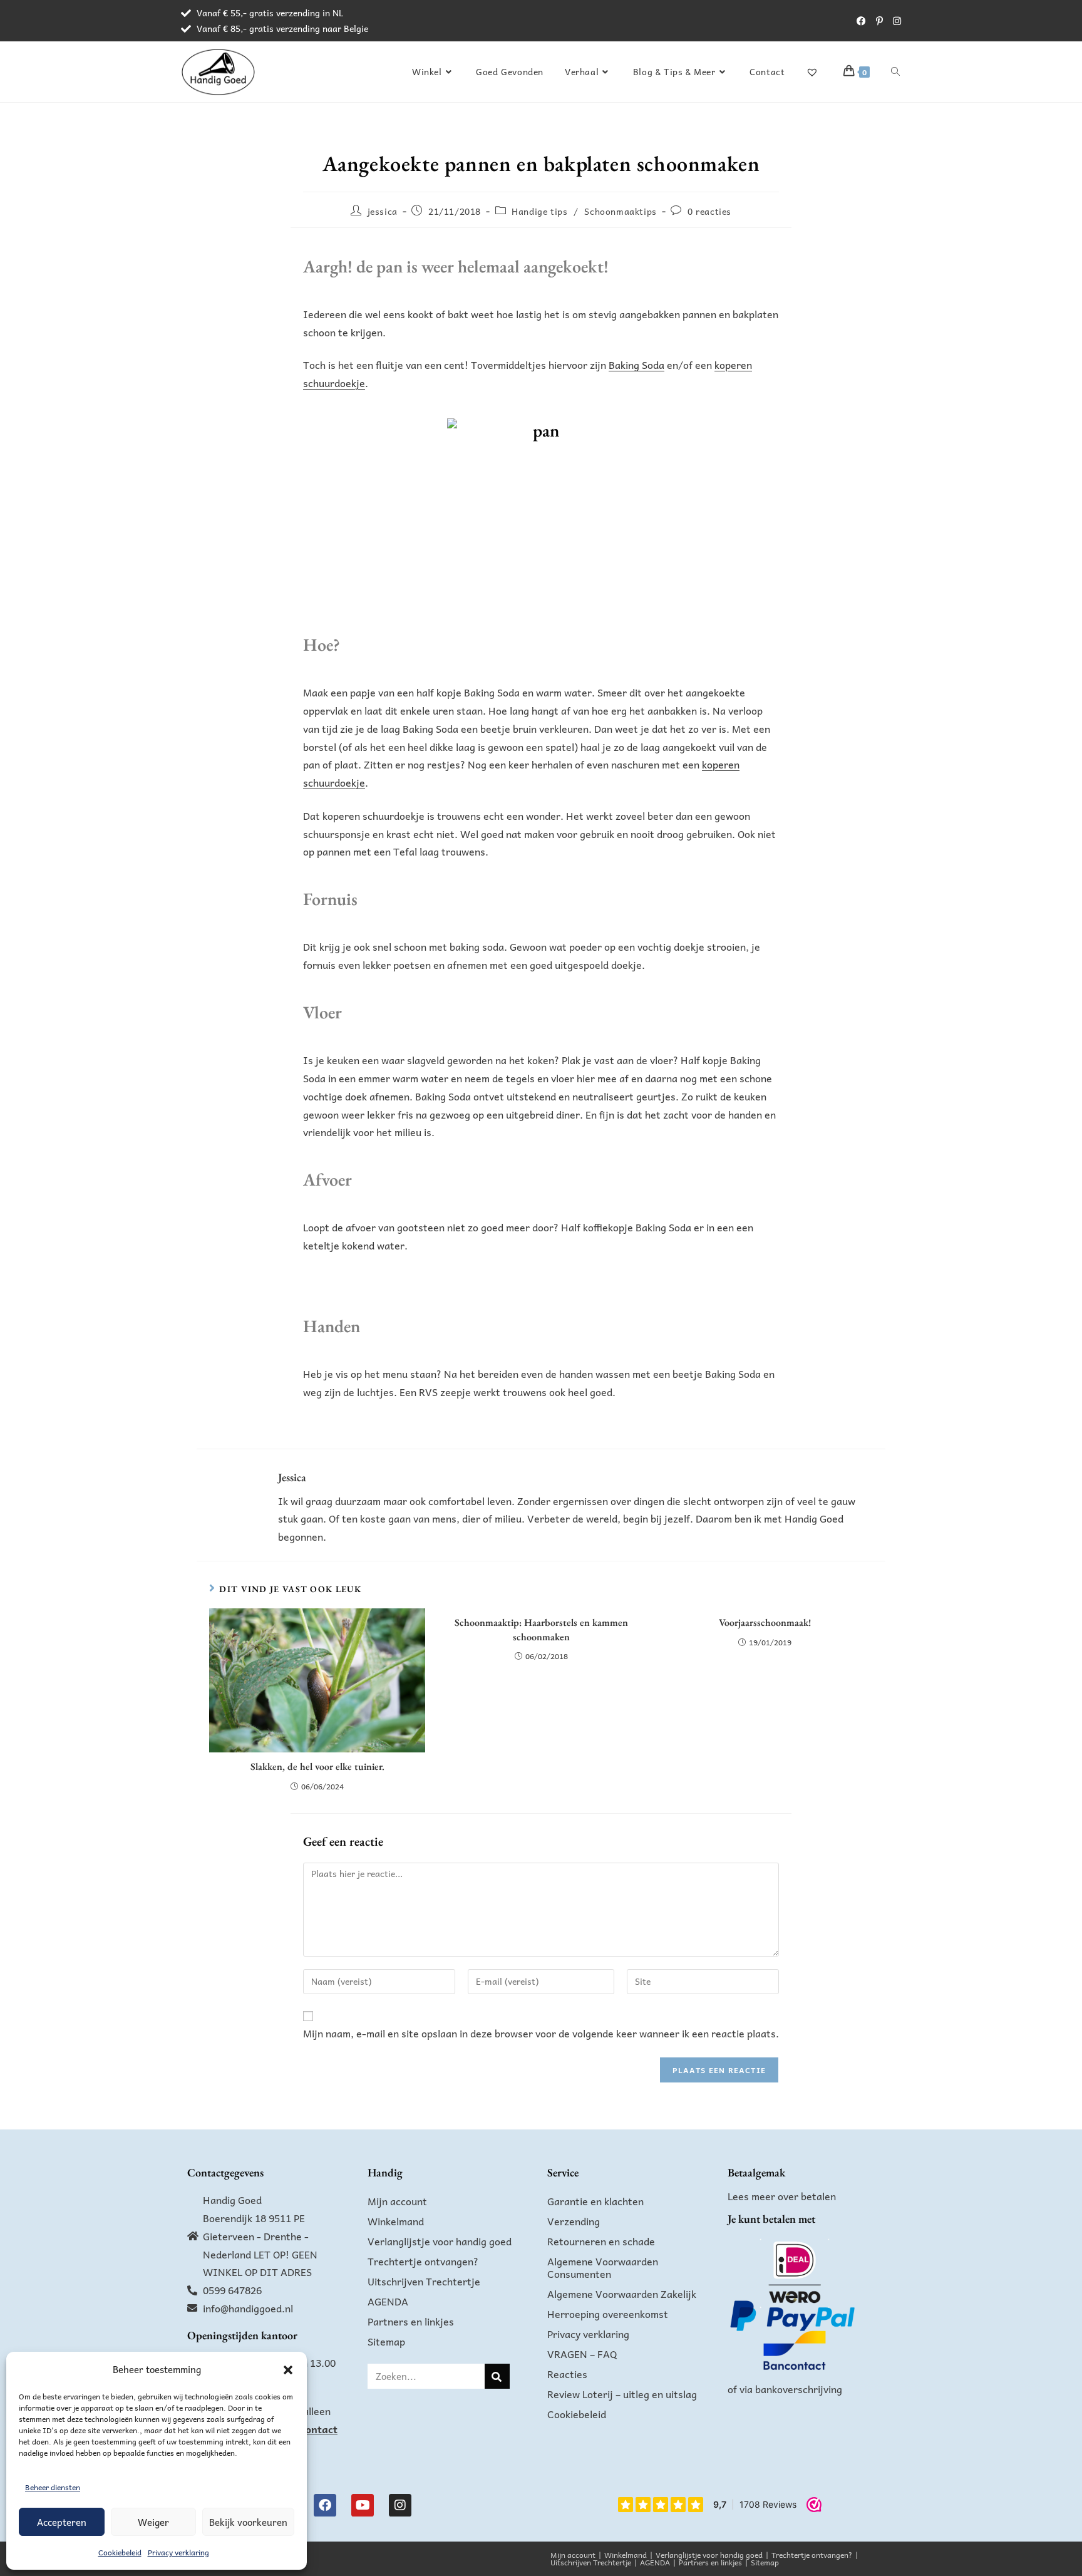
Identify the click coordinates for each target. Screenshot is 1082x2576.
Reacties (567, 2374)
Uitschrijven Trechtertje (424, 2281)
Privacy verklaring (178, 2552)
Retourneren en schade (601, 2241)
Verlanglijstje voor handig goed (440, 2241)
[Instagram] (400, 2505)
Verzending (574, 2221)
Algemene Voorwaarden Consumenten (603, 2267)
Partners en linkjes (411, 2321)
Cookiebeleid (120, 2552)
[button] (288, 2370)
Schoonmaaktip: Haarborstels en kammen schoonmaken (541, 1629)
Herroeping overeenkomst (608, 2314)
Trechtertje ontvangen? (423, 2261)
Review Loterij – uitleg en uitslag (622, 2394)
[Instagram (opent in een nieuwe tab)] (894, 21)
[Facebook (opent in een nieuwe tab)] (861, 21)
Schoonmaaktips (620, 211)
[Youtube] (363, 2505)
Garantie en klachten (595, 2201)
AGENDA (388, 2301)
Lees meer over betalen (782, 2196)
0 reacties (709, 211)
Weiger (153, 2522)
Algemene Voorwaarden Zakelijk (622, 2294)
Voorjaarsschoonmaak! (765, 1622)
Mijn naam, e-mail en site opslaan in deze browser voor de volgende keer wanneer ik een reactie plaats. (541, 2033)
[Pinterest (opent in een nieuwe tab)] (879, 21)
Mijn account (397, 2201)
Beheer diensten (53, 2487)
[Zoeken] (497, 2376)
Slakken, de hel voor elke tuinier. (317, 1766)
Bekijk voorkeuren (248, 2522)
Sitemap (386, 2341)
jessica (383, 211)
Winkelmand (396, 2221)
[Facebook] (325, 2505)
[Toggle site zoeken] (895, 71)
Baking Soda (636, 365)
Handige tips (539, 211)
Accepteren (62, 2522)
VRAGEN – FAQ (582, 2354)
